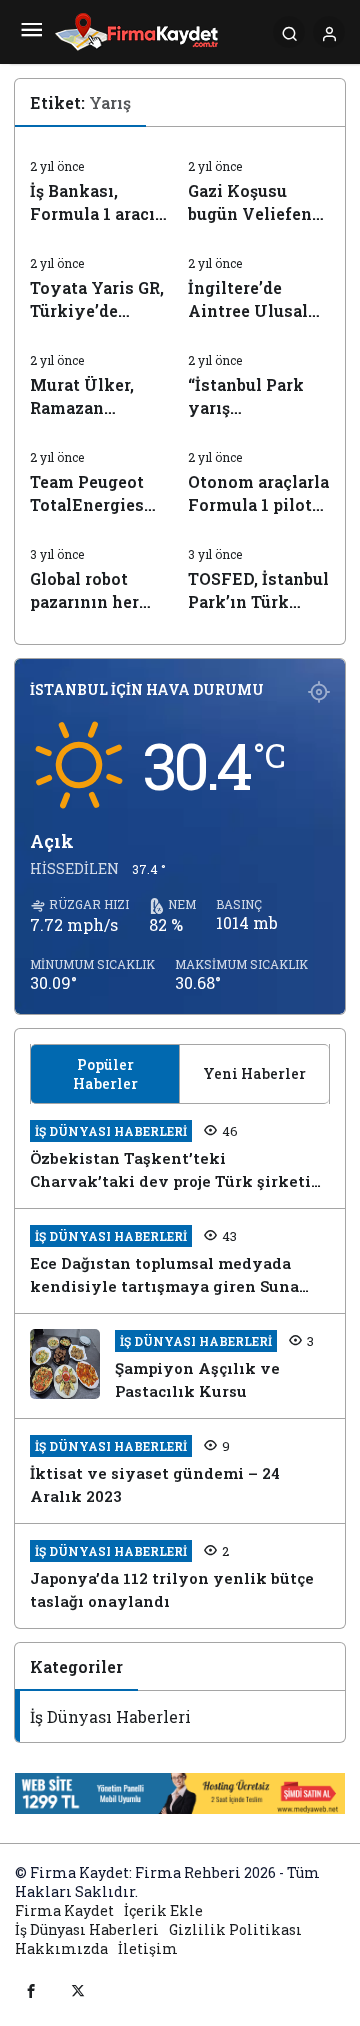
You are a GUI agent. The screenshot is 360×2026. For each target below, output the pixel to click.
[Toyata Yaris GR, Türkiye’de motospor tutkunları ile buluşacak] (101, 281)
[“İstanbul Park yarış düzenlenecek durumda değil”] (259, 378)
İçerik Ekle (163, 1910)
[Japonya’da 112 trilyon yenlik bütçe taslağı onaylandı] (180, 1576)
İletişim (148, 1948)
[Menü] (31, 32)
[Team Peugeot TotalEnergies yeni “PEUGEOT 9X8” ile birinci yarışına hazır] (101, 475)
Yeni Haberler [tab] (254, 1073)
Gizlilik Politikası (235, 1929)
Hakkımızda (61, 1948)
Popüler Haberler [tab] (105, 1074)
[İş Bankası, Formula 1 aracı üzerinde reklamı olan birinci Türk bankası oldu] (101, 184)
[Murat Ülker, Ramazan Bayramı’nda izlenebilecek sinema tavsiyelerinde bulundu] (101, 378)
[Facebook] (31, 1990)
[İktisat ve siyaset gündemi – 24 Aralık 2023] (180, 1471)
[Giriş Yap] (329, 32)
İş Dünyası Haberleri (110, 1716)
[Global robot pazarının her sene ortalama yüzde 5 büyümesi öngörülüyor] (101, 572)
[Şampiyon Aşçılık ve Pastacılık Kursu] (180, 1366)
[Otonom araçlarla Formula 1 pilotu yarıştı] (259, 475)
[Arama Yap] (289, 32)
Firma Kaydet (64, 1910)
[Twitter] (78, 1990)
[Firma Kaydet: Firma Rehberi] (136, 29)
